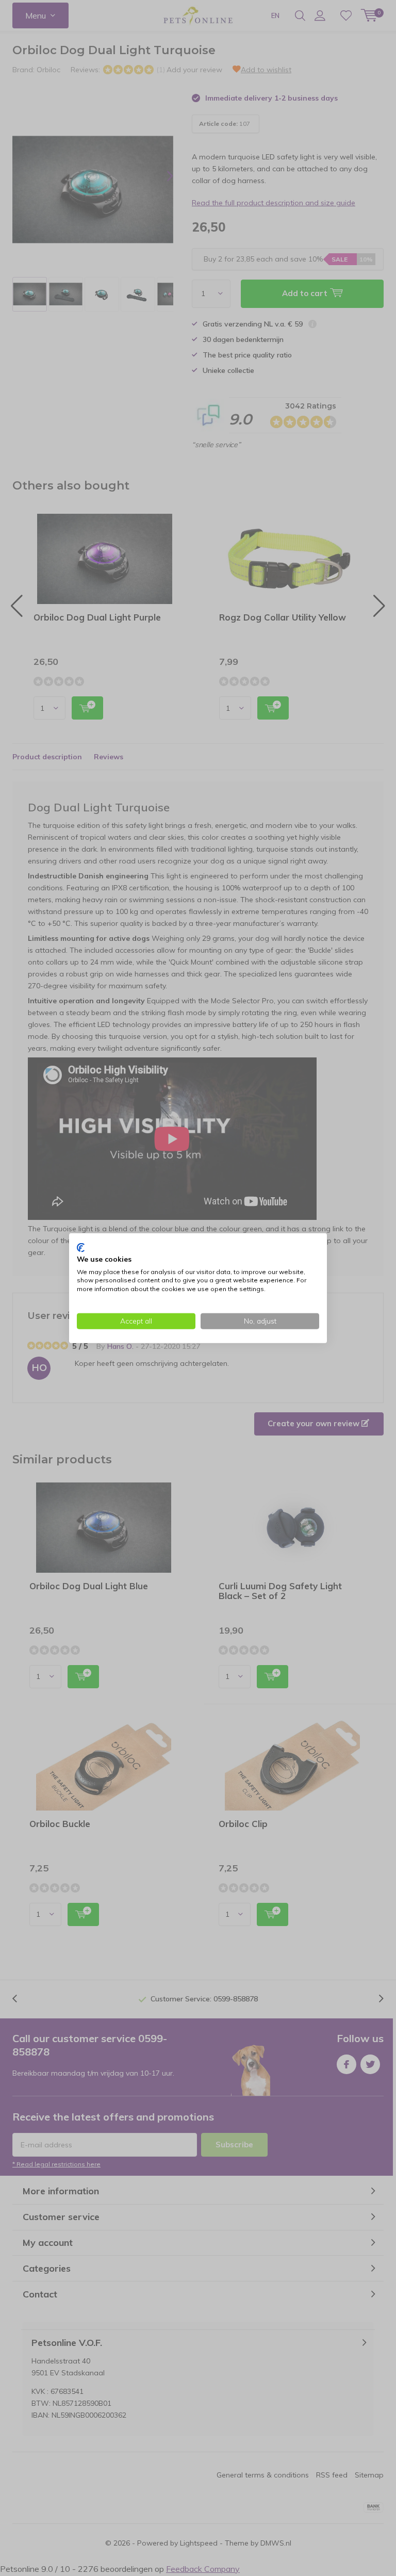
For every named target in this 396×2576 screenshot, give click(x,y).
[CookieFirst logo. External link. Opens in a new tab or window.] (81, 1248)
